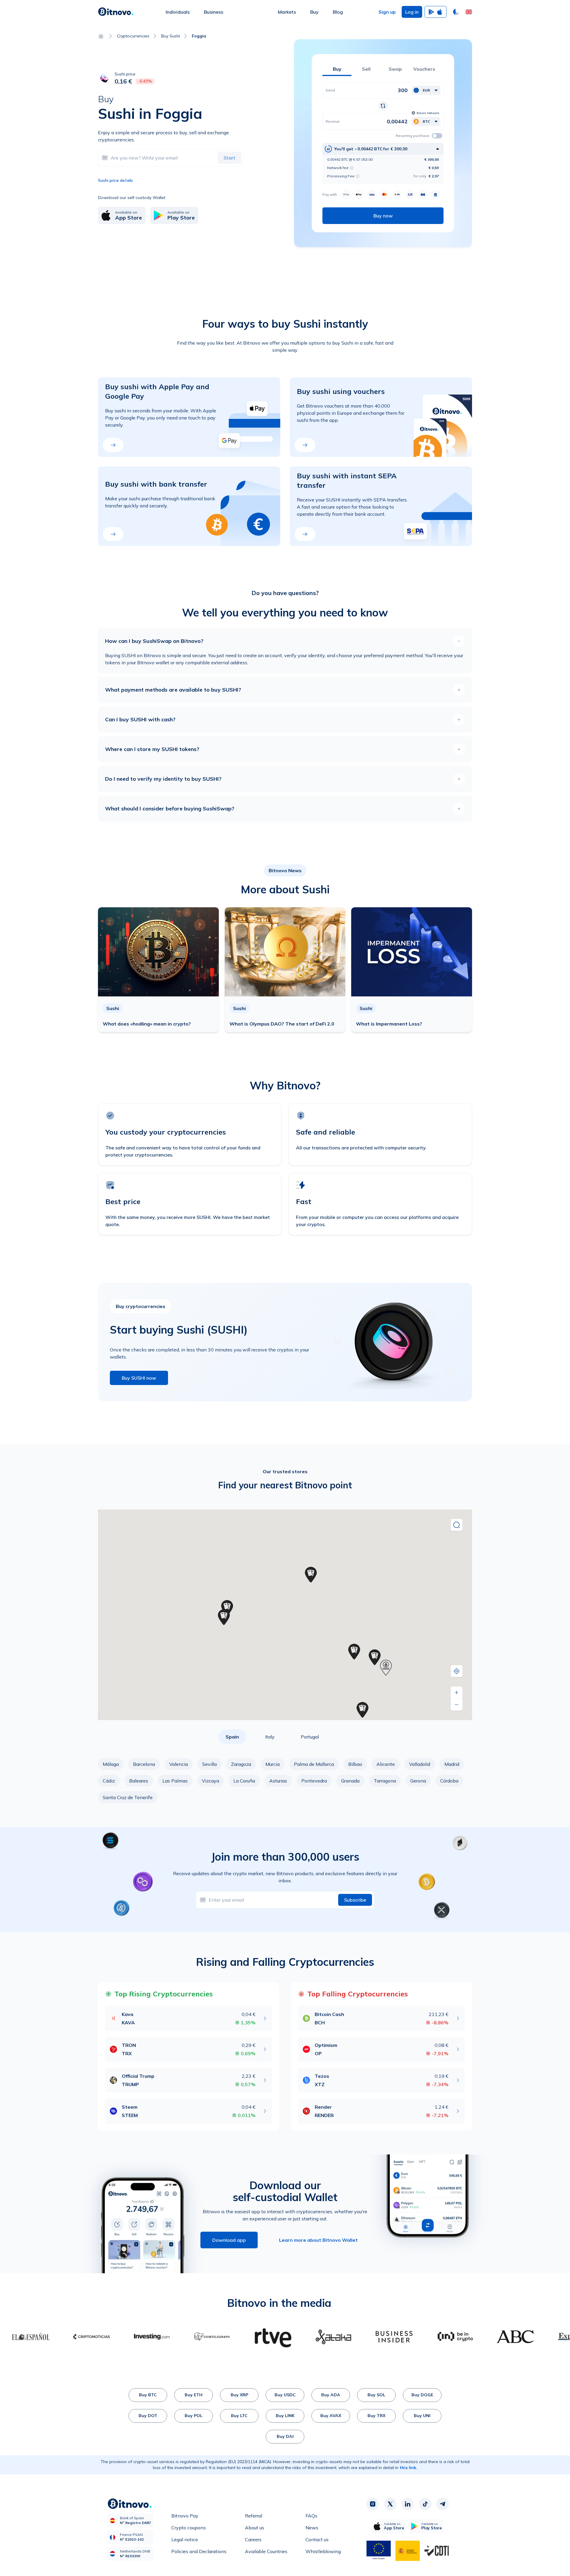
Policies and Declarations (199, 2551)
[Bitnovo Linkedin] (408, 2504)
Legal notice (185, 2539)
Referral (254, 2516)
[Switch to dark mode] (456, 12)
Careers (253, 2539)
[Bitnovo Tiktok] (425, 2504)
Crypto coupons (189, 2528)
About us (255, 2528)
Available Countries (266, 2551)
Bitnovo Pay (185, 2516)
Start (229, 158)
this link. (408, 2468)
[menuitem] (178, 12)
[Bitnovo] (116, 12)
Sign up (387, 12)
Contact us (317, 2539)
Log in (412, 12)
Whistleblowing (323, 2551)
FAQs (311, 2516)
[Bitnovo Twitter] (390, 2504)
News (312, 2528)
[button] (469, 12)
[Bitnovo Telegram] (443, 2504)
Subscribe (355, 1900)
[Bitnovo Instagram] (373, 2504)
